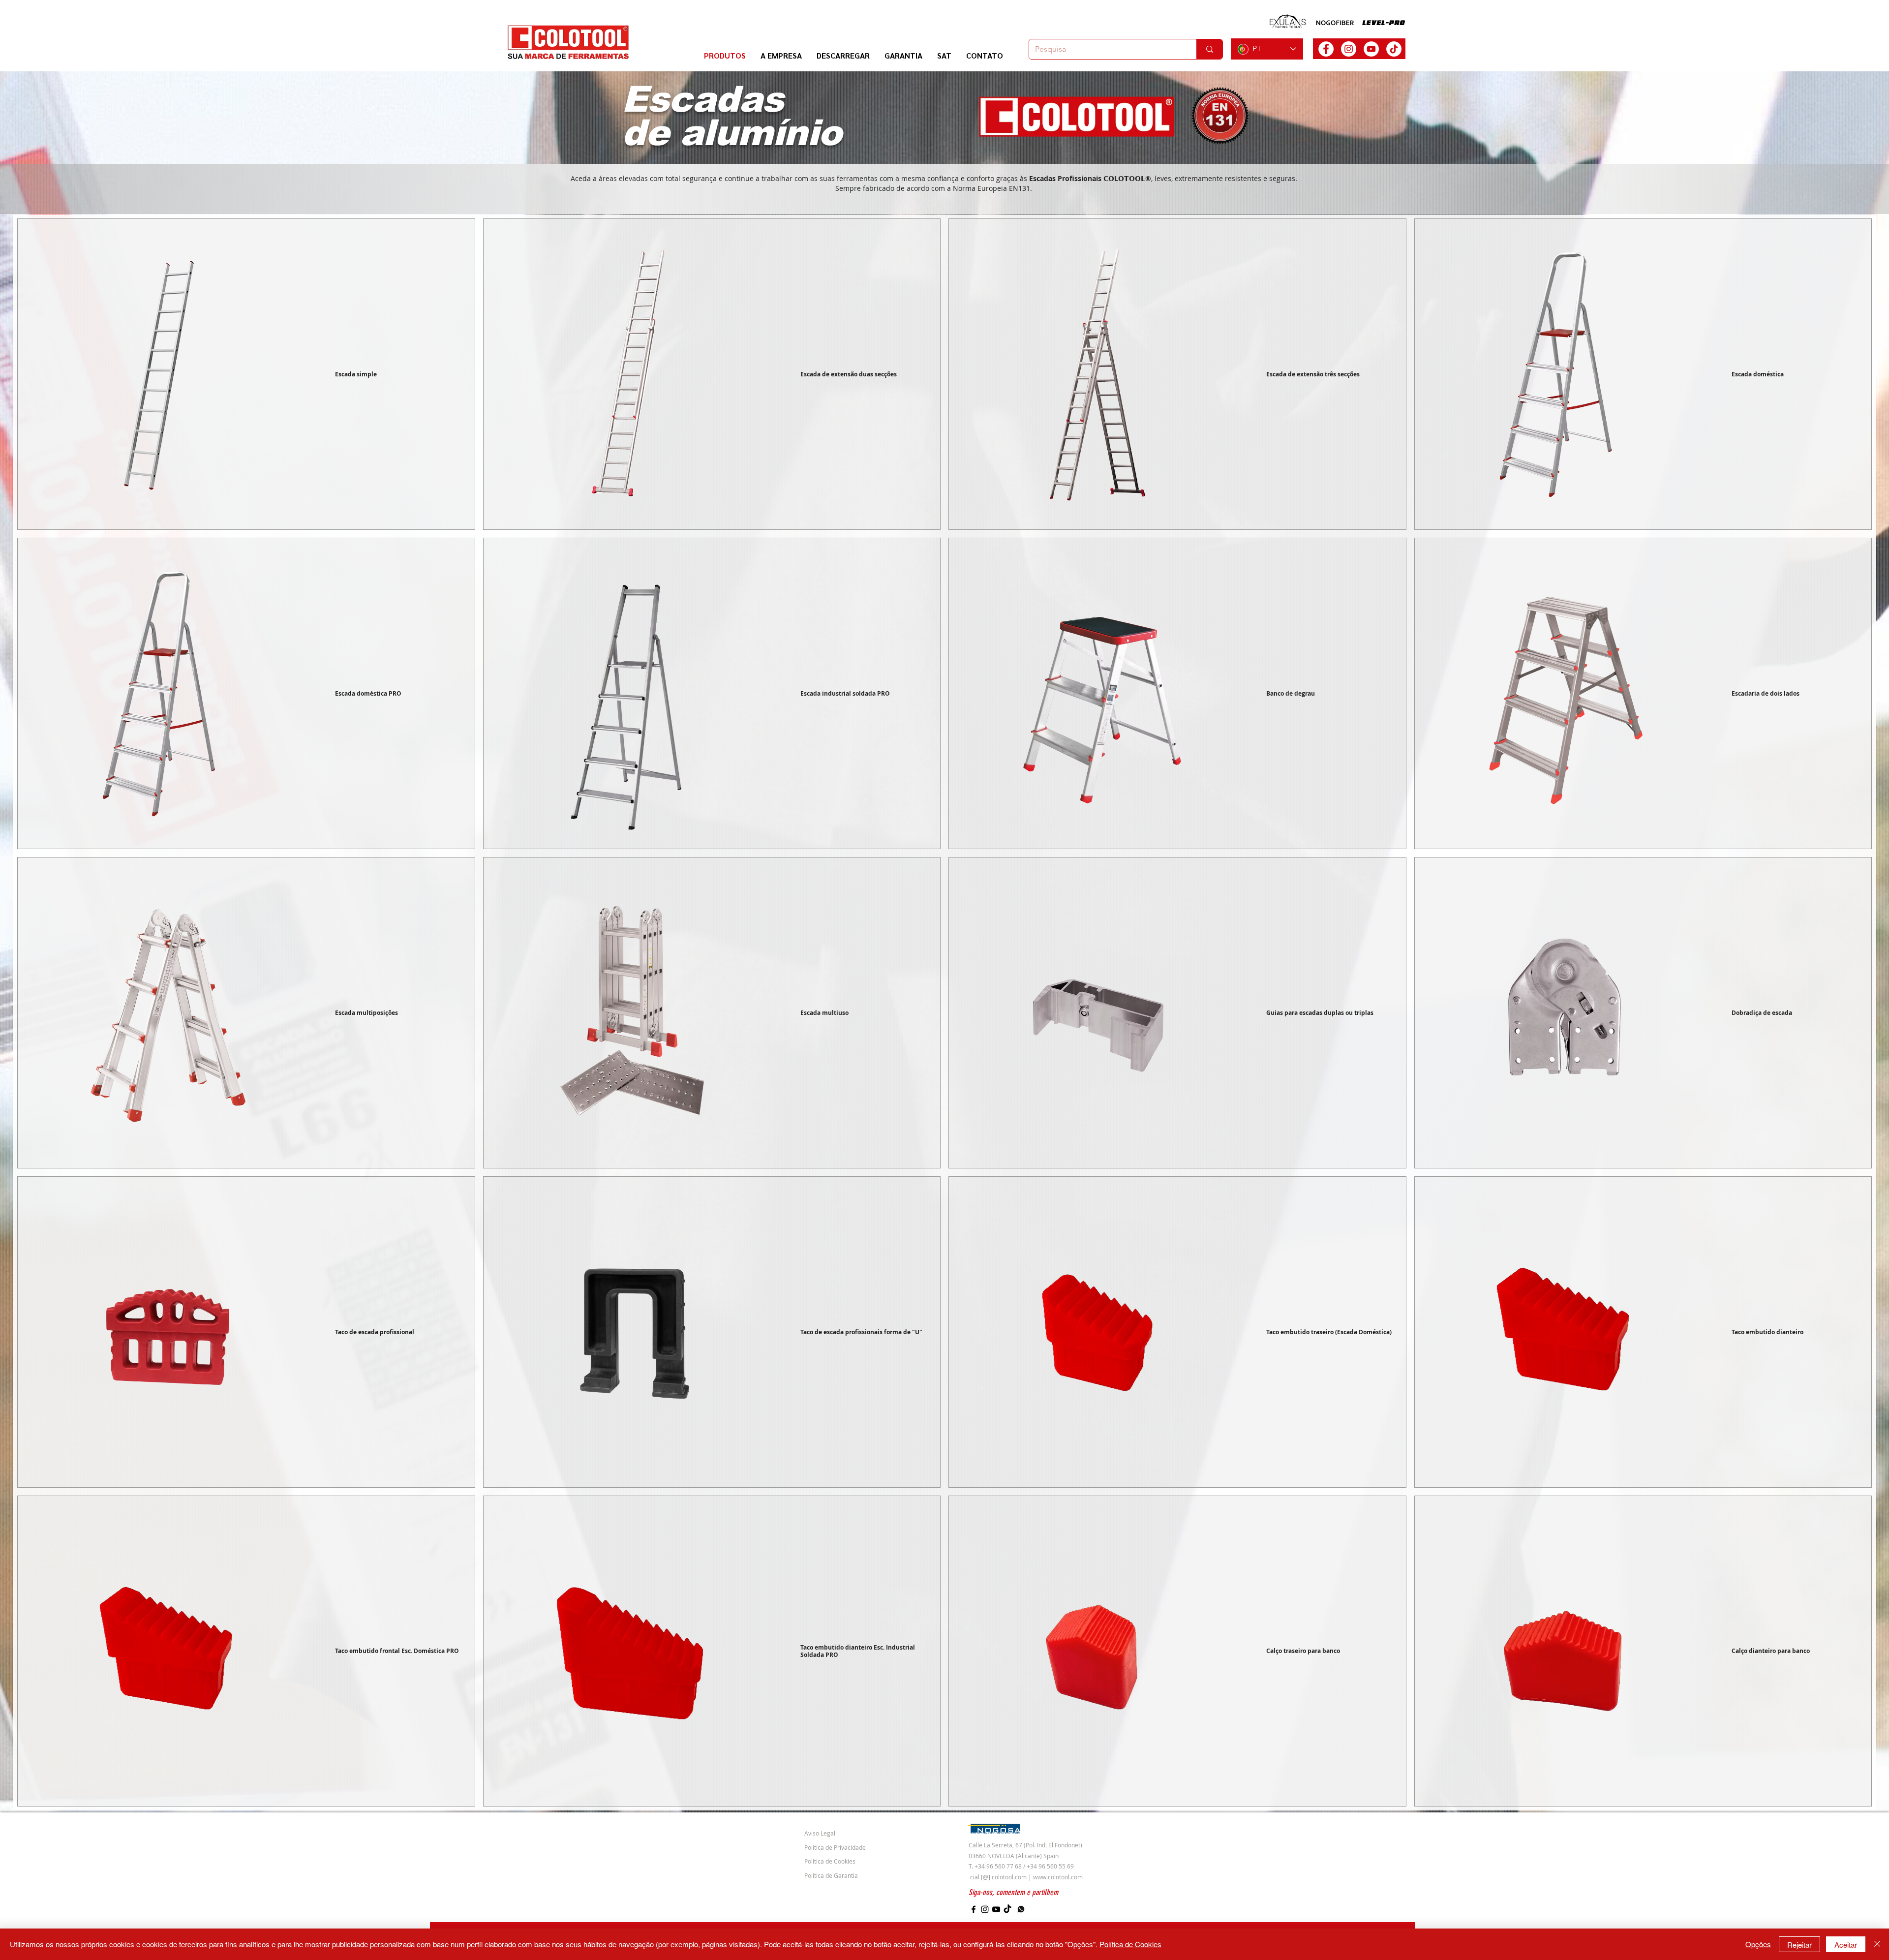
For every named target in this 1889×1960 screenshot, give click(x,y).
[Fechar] (1877, 1944)
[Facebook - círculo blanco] (1326, 49)
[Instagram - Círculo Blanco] (1349, 49)
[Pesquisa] (1209, 49)
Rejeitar (1799, 1945)
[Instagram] (985, 1909)
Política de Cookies (1130, 1944)
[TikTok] (1394, 49)
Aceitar (1846, 1945)
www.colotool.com (1058, 1877)
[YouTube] (996, 1909)
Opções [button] (1758, 1944)
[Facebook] (974, 1909)
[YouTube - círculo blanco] (1371, 49)
